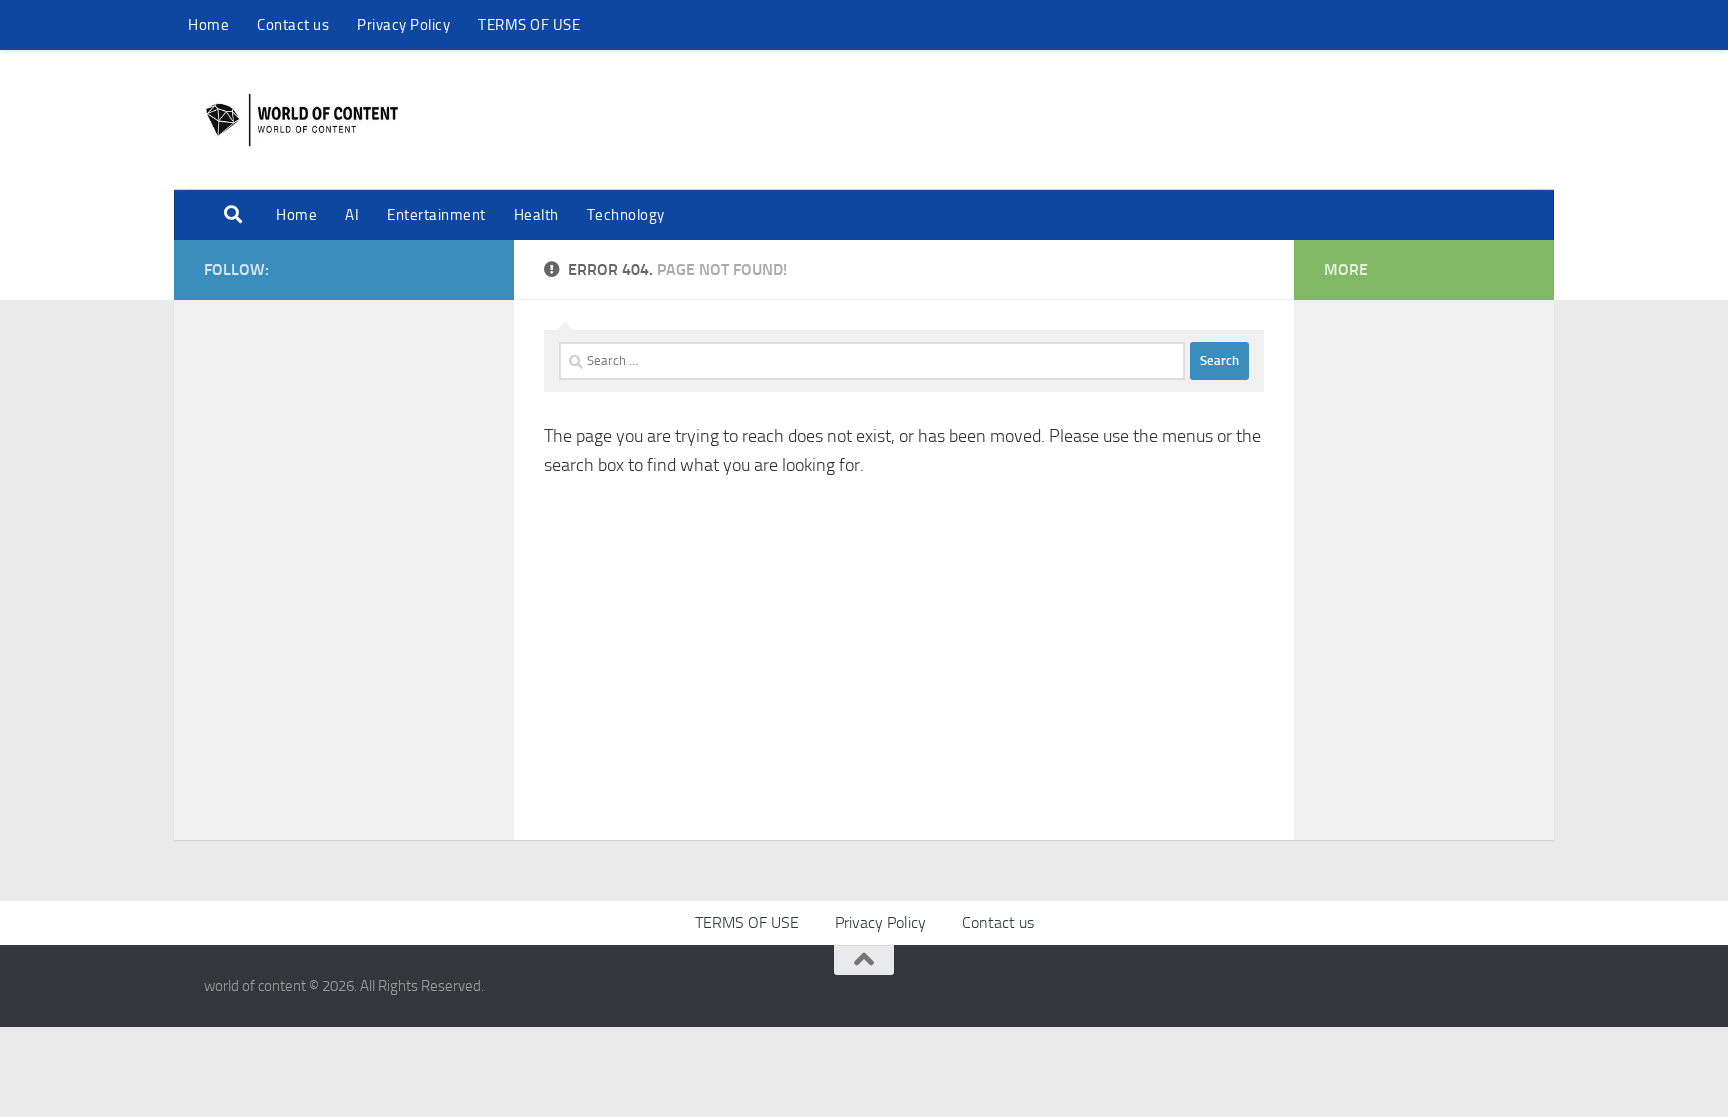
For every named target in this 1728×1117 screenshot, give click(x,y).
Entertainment (436, 215)
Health (536, 215)
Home (208, 25)
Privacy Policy (403, 25)
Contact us (293, 25)
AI (352, 215)
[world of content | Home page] (302, 120)
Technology (626, 215)
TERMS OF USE (529, 25)
